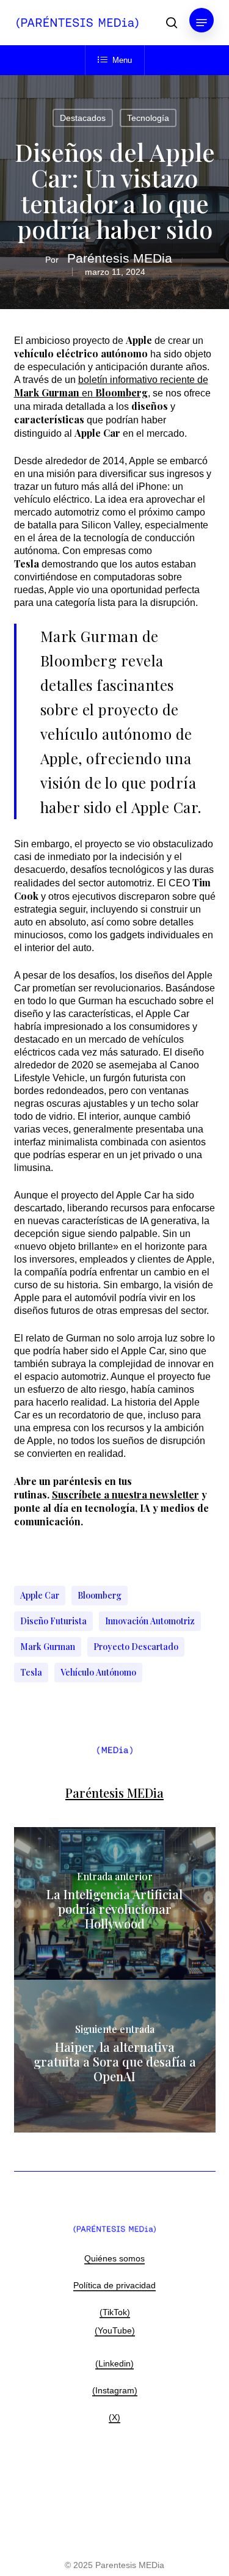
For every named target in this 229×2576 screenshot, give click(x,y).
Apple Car (40, 1595)
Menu (122, 60)
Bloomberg (100, 1595)
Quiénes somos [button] (114, 2258)
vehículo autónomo (98, 1672)
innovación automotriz (150, 1621)
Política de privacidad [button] (114, 2285)
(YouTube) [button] (115, 2330)
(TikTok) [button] (115, 2312)
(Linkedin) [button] (114, 2363)
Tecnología (148, 118)
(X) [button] (114, 2417)
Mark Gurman (48, 1647)
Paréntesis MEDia (120, 258)
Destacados (83, 118)
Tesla (31, 1672)
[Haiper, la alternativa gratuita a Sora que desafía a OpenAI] (115, 2056)
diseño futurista (53, 1621)
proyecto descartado (136, 1647)
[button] (202, 23)
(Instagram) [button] (115, 2390)
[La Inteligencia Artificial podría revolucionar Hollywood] (115, 1903)
